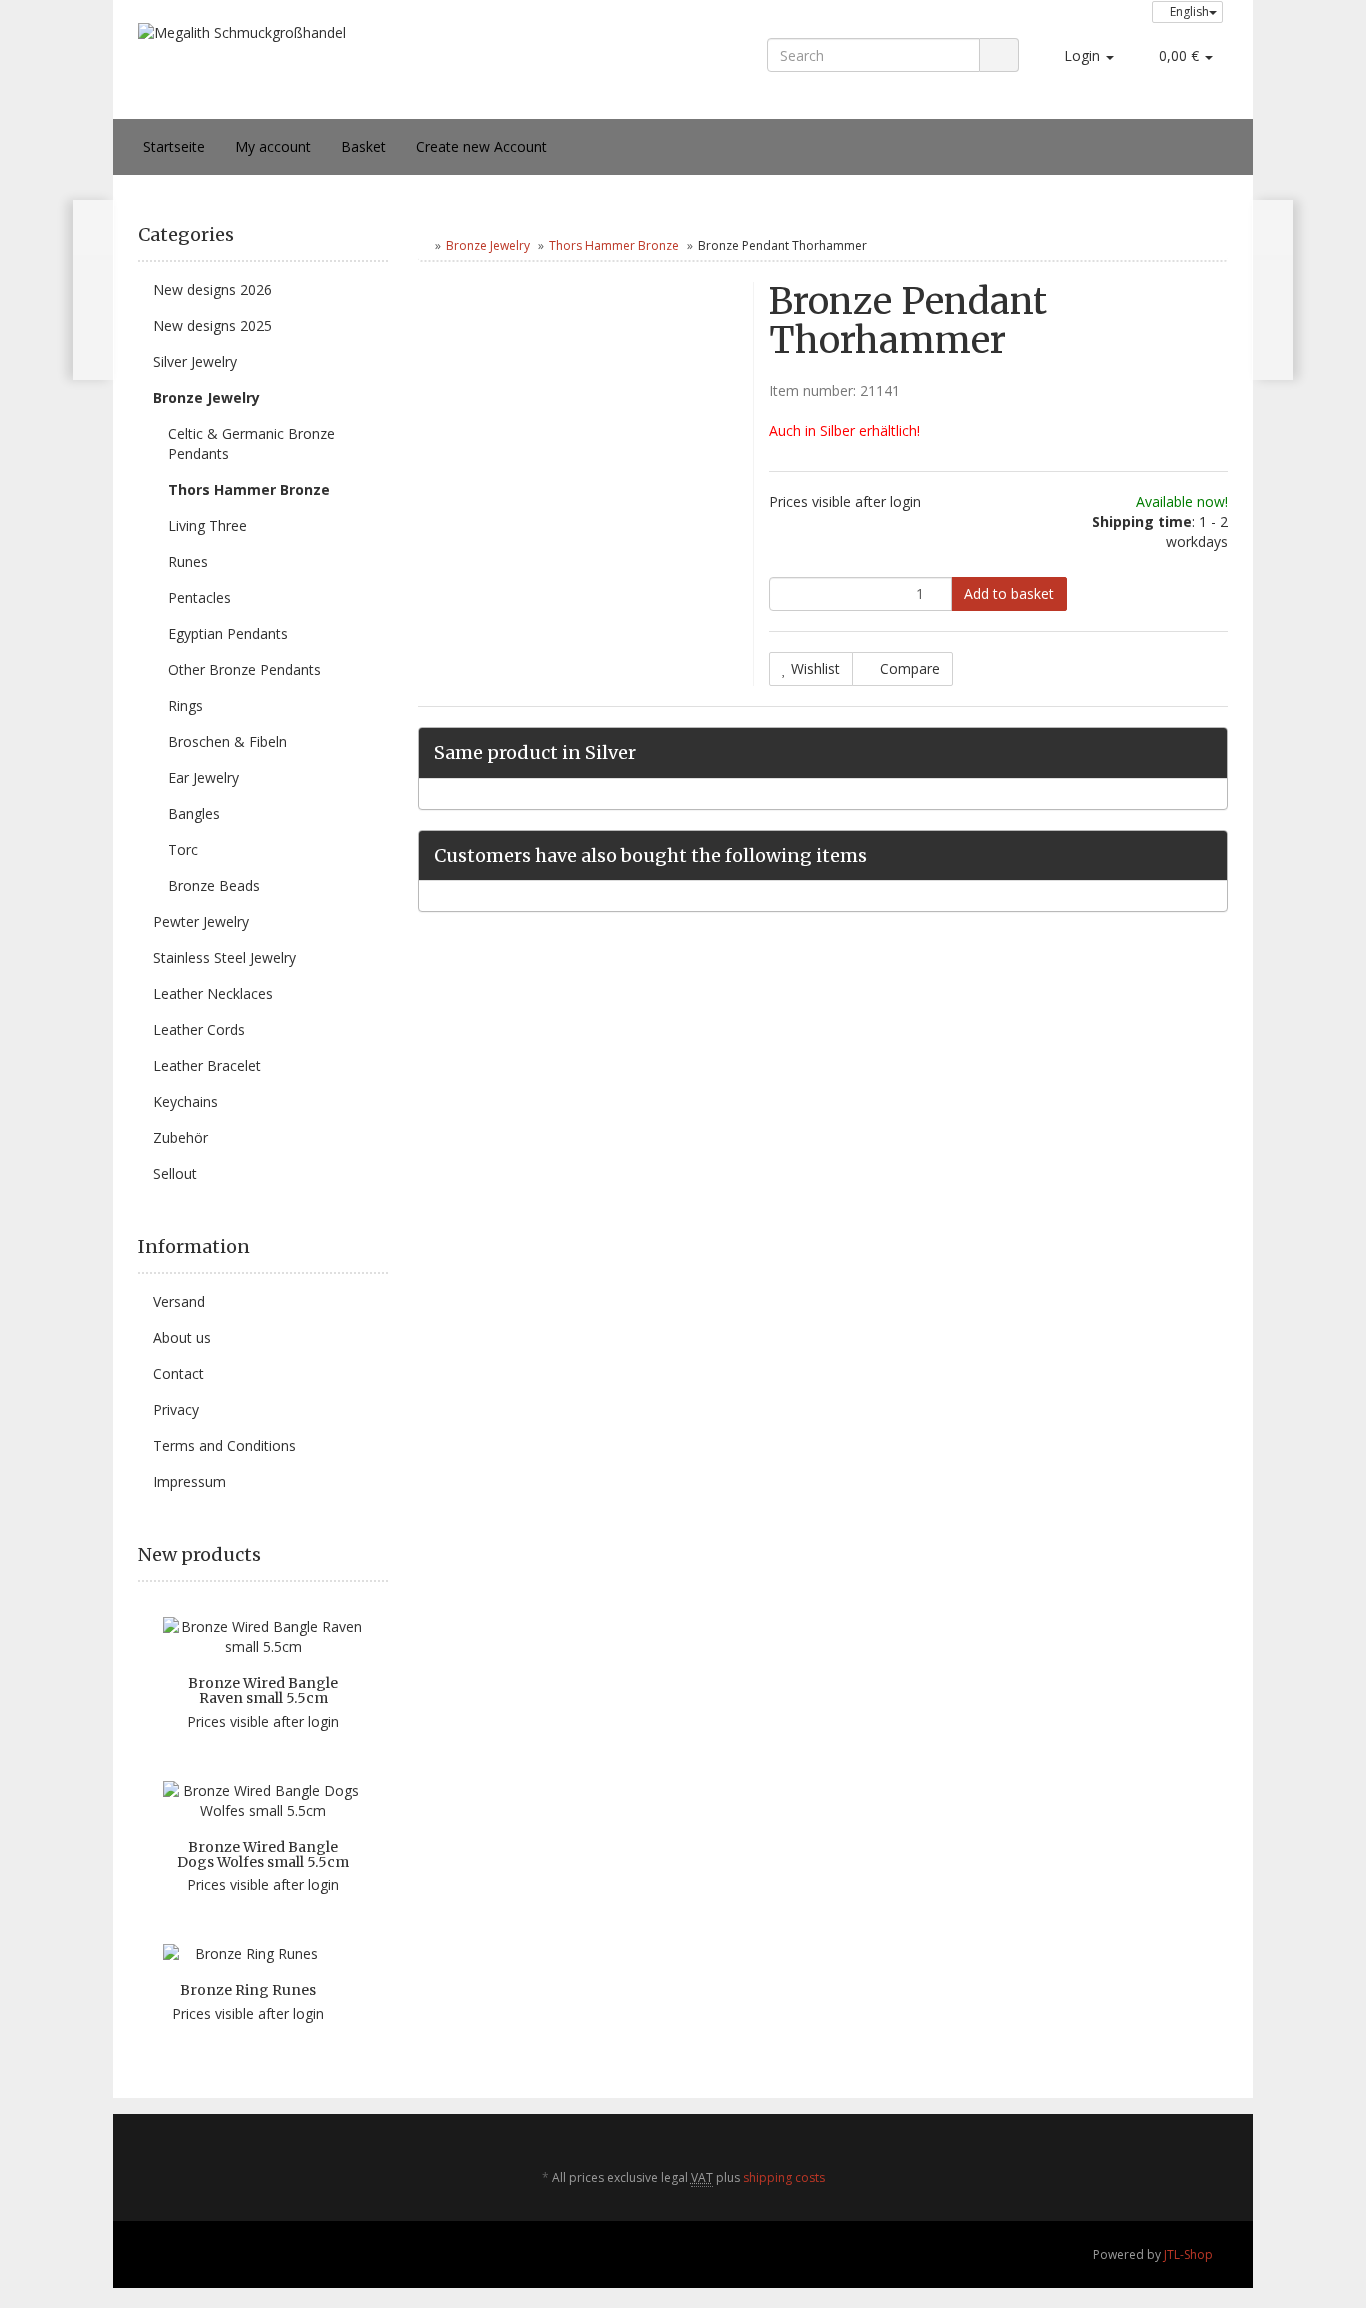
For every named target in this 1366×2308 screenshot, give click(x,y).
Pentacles (199, 597)
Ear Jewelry (203, 777)
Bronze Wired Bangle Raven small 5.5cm (263, 1690)
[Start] (422, 245)
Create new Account (481, 146)
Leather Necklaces (213, 993)
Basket (363, 146)
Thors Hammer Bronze (614, 245)
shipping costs (784, 2177)
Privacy (176, 1409)
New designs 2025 (212, 325)
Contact (178, 1373)
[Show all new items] (381, 1555)
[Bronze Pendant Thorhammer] (1272, 290)
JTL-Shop (1188, 2254)
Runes (188, 561)
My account (273, 146)
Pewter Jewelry (201, 921)
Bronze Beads (214, 885)
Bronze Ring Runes (248, 1990)
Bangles (194, 813)
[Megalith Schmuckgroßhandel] (356, 70)
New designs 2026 (212, 289)
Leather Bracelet (207, 1065)
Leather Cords (199, 1029)
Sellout (175, 1173)
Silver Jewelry (195, 361)
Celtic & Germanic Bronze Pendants (251, 443)
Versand (179, 1301)
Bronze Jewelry (488, 245)
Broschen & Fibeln (227, 741)
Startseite (174, 146)
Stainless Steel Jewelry (224, 957)
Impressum (189, 1481)
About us (182, 1337)
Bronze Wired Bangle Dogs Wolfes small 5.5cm (263, 1854)
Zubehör (180, 1137)
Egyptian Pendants (228, 633)
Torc (183, 849)
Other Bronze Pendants (244, 669)
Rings (185, 705)
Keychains (185, 1101)
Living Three (207, 525)
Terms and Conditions (224, 1445)
